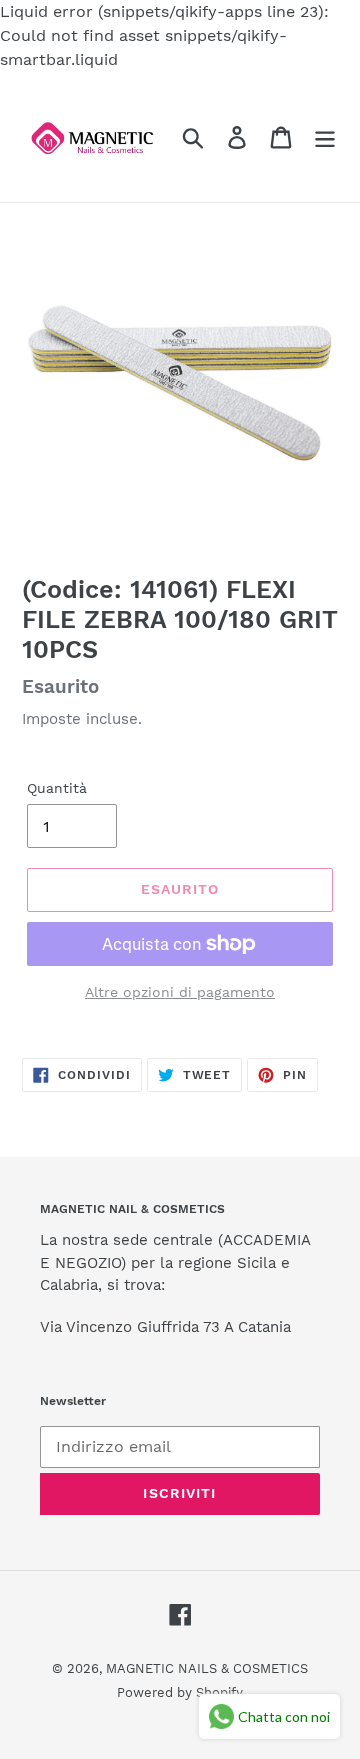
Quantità (57, 788)
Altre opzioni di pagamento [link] (180, 992)
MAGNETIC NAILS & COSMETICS (207, 1668)
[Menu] (325, 137)
